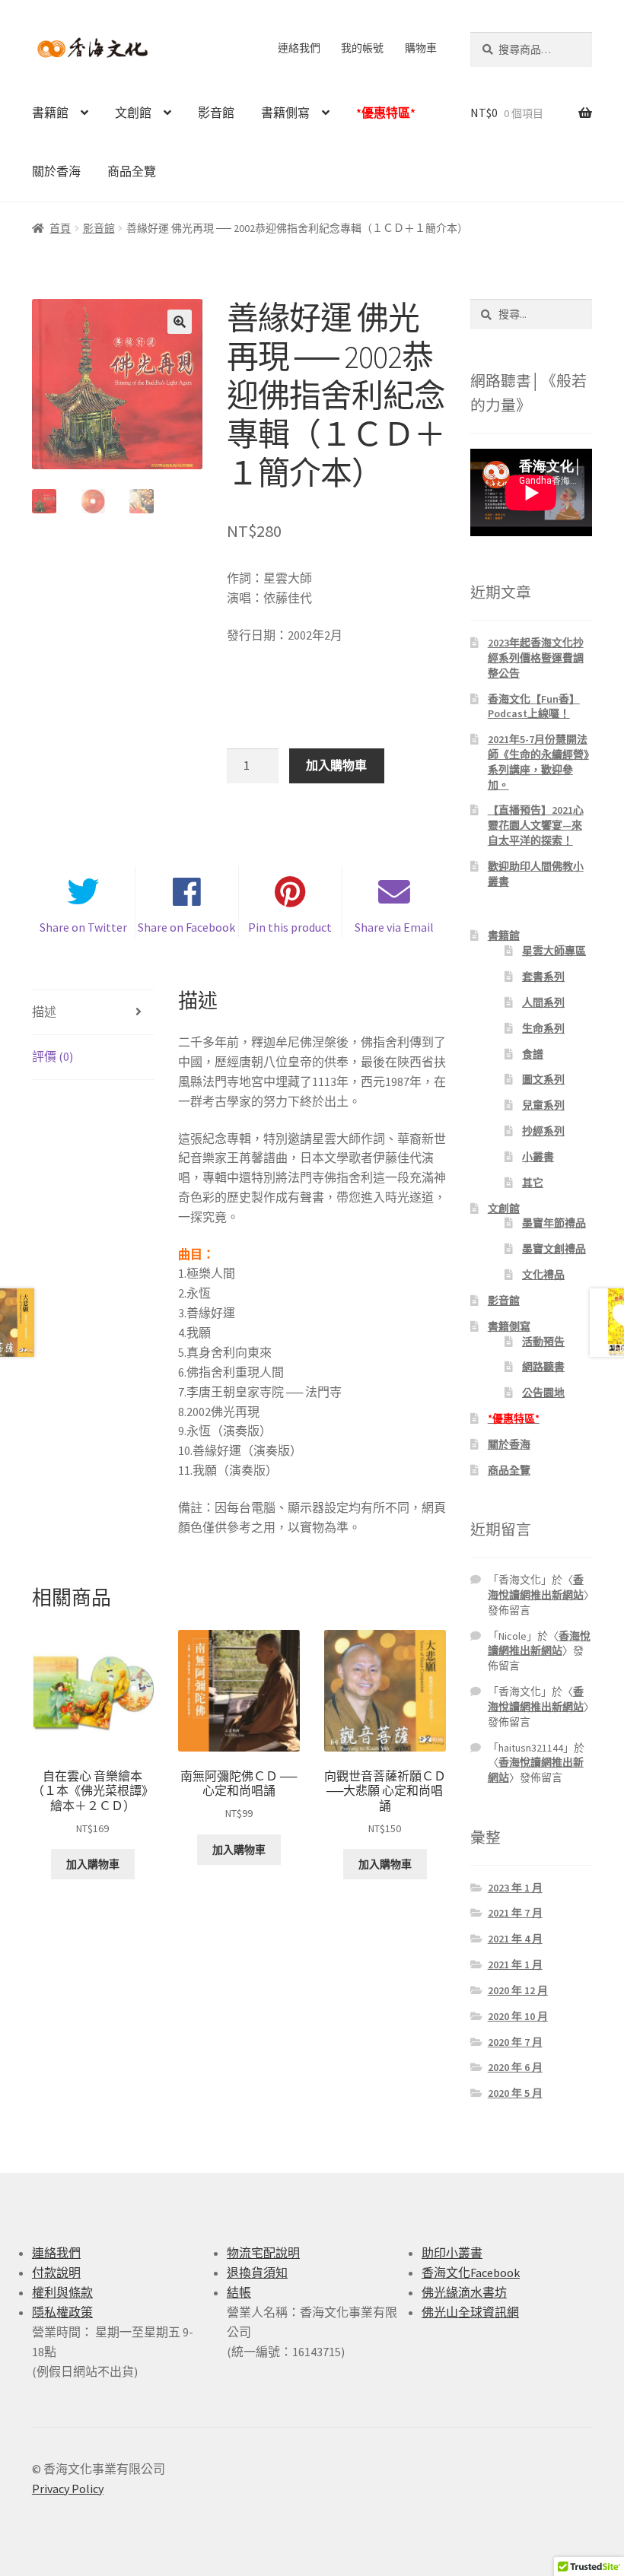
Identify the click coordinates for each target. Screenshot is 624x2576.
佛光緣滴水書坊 (464, 2292)
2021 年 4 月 (515, 1939)
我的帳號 (362, 48)
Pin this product (290, 927)
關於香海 (56, 171)
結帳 (239, 2292)
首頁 (60, 228)
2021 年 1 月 (515, 1965)
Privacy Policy (68, 2489)
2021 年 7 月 (515, 1913)
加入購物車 (336, 765)
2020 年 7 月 (515, 2042)
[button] (180, 322)
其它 (533, 1183)
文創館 (133, 113)
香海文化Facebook (471, 2273)
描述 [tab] (44, 1012)
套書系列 (543, 977)
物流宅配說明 (263, 2253)
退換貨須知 (257, 2273)
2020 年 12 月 (518, 1990)
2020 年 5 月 (515, 2093)
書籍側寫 (285, 113)
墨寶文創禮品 (554, 1249)
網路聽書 (543, 1367)
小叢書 (538, 1157)
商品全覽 (132, 171)
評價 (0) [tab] (53, 1056)
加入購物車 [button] (93, 1864)
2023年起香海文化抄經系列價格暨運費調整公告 (536, 658)
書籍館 (50, 113)
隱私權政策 (62, 2312)
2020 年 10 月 (518, 2016)
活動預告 (543, 1342)
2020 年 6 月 (515, 2067)
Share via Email (394, 927)
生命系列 (543, 1028)
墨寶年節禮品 (554, 1223)
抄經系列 (543, 1131)
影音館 (216, 113)
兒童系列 (543, 1105)
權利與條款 (62, 2292)
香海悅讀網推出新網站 (536, 1587)
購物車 (421, 48)
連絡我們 (299, 48)
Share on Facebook (186, 927)
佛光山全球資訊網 (470, 2312)
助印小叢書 (452, 2253)
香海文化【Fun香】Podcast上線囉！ (534, 707)
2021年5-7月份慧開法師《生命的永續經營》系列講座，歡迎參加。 (538, 762)
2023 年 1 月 (515, 1888)
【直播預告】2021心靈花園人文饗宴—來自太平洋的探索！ (536, 825)
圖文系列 (543, 1079)
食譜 (533, 1054)
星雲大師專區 (554, 951)
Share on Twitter (83, 927)
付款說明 (56, 2273)
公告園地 (543, 1393)
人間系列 (543, 1002)
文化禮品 (543, 1275)
